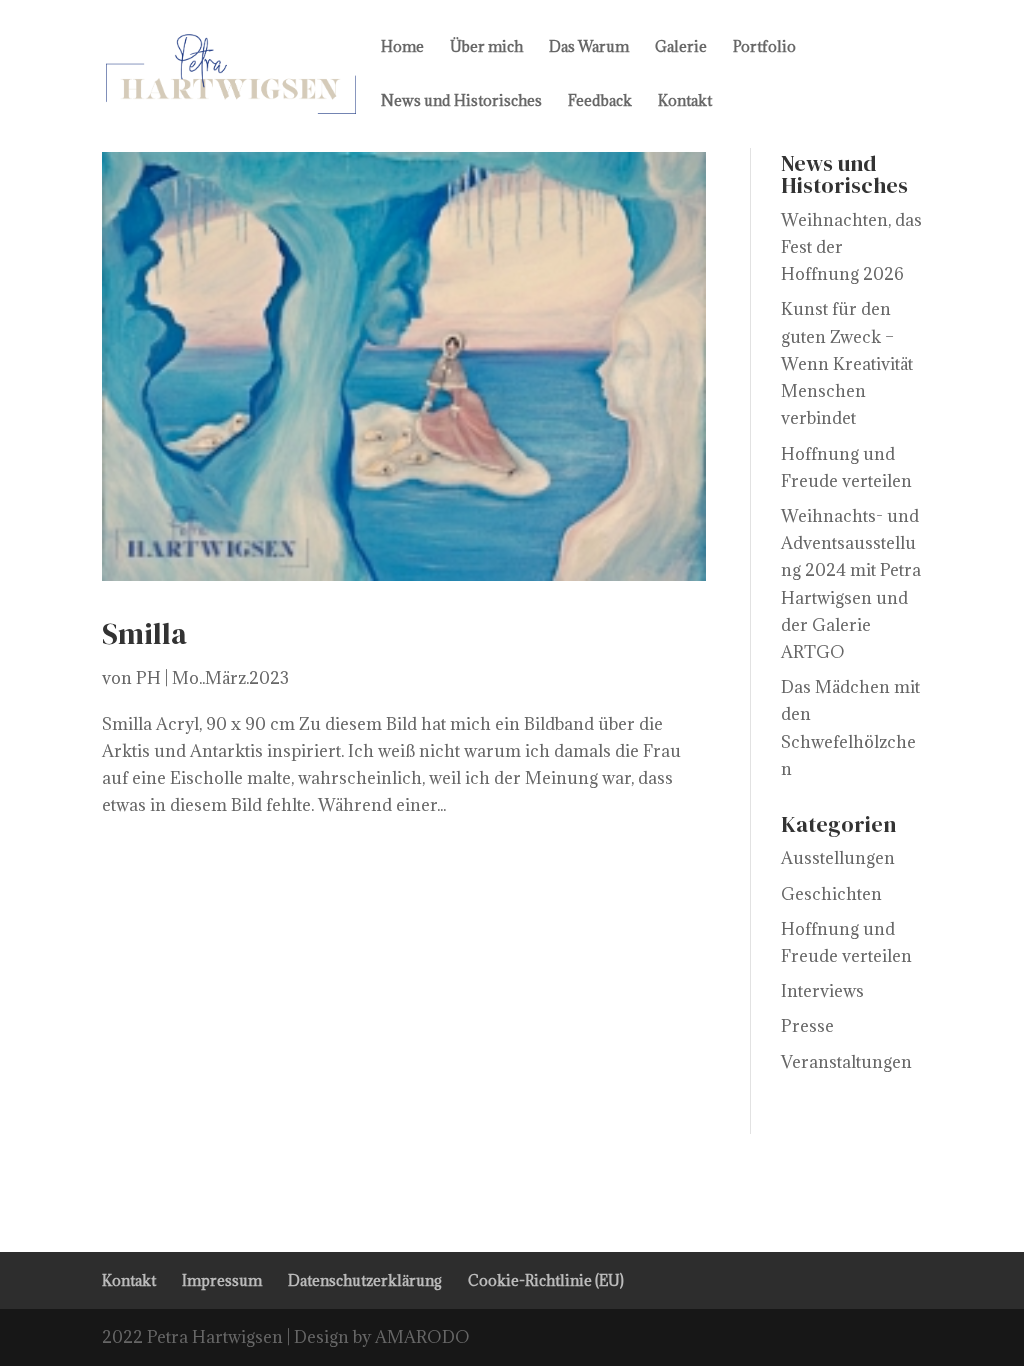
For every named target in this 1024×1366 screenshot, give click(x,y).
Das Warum (589, 48)
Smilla (144, 633)
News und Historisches (461, 102)
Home (402, 48)
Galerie (681, 48)
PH (148, 678)
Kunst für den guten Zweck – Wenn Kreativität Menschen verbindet (847, 363)
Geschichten (831, 894)
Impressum (222, 1280)
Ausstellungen (838, 858)
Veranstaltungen (846, 1062)
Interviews (822, 991)
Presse (807, 1026)
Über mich (486, 48)
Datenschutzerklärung (365, 1280)
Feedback (600, 102)
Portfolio (764, 48)
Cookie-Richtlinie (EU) (546, 1280)
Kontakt (685, 102)
